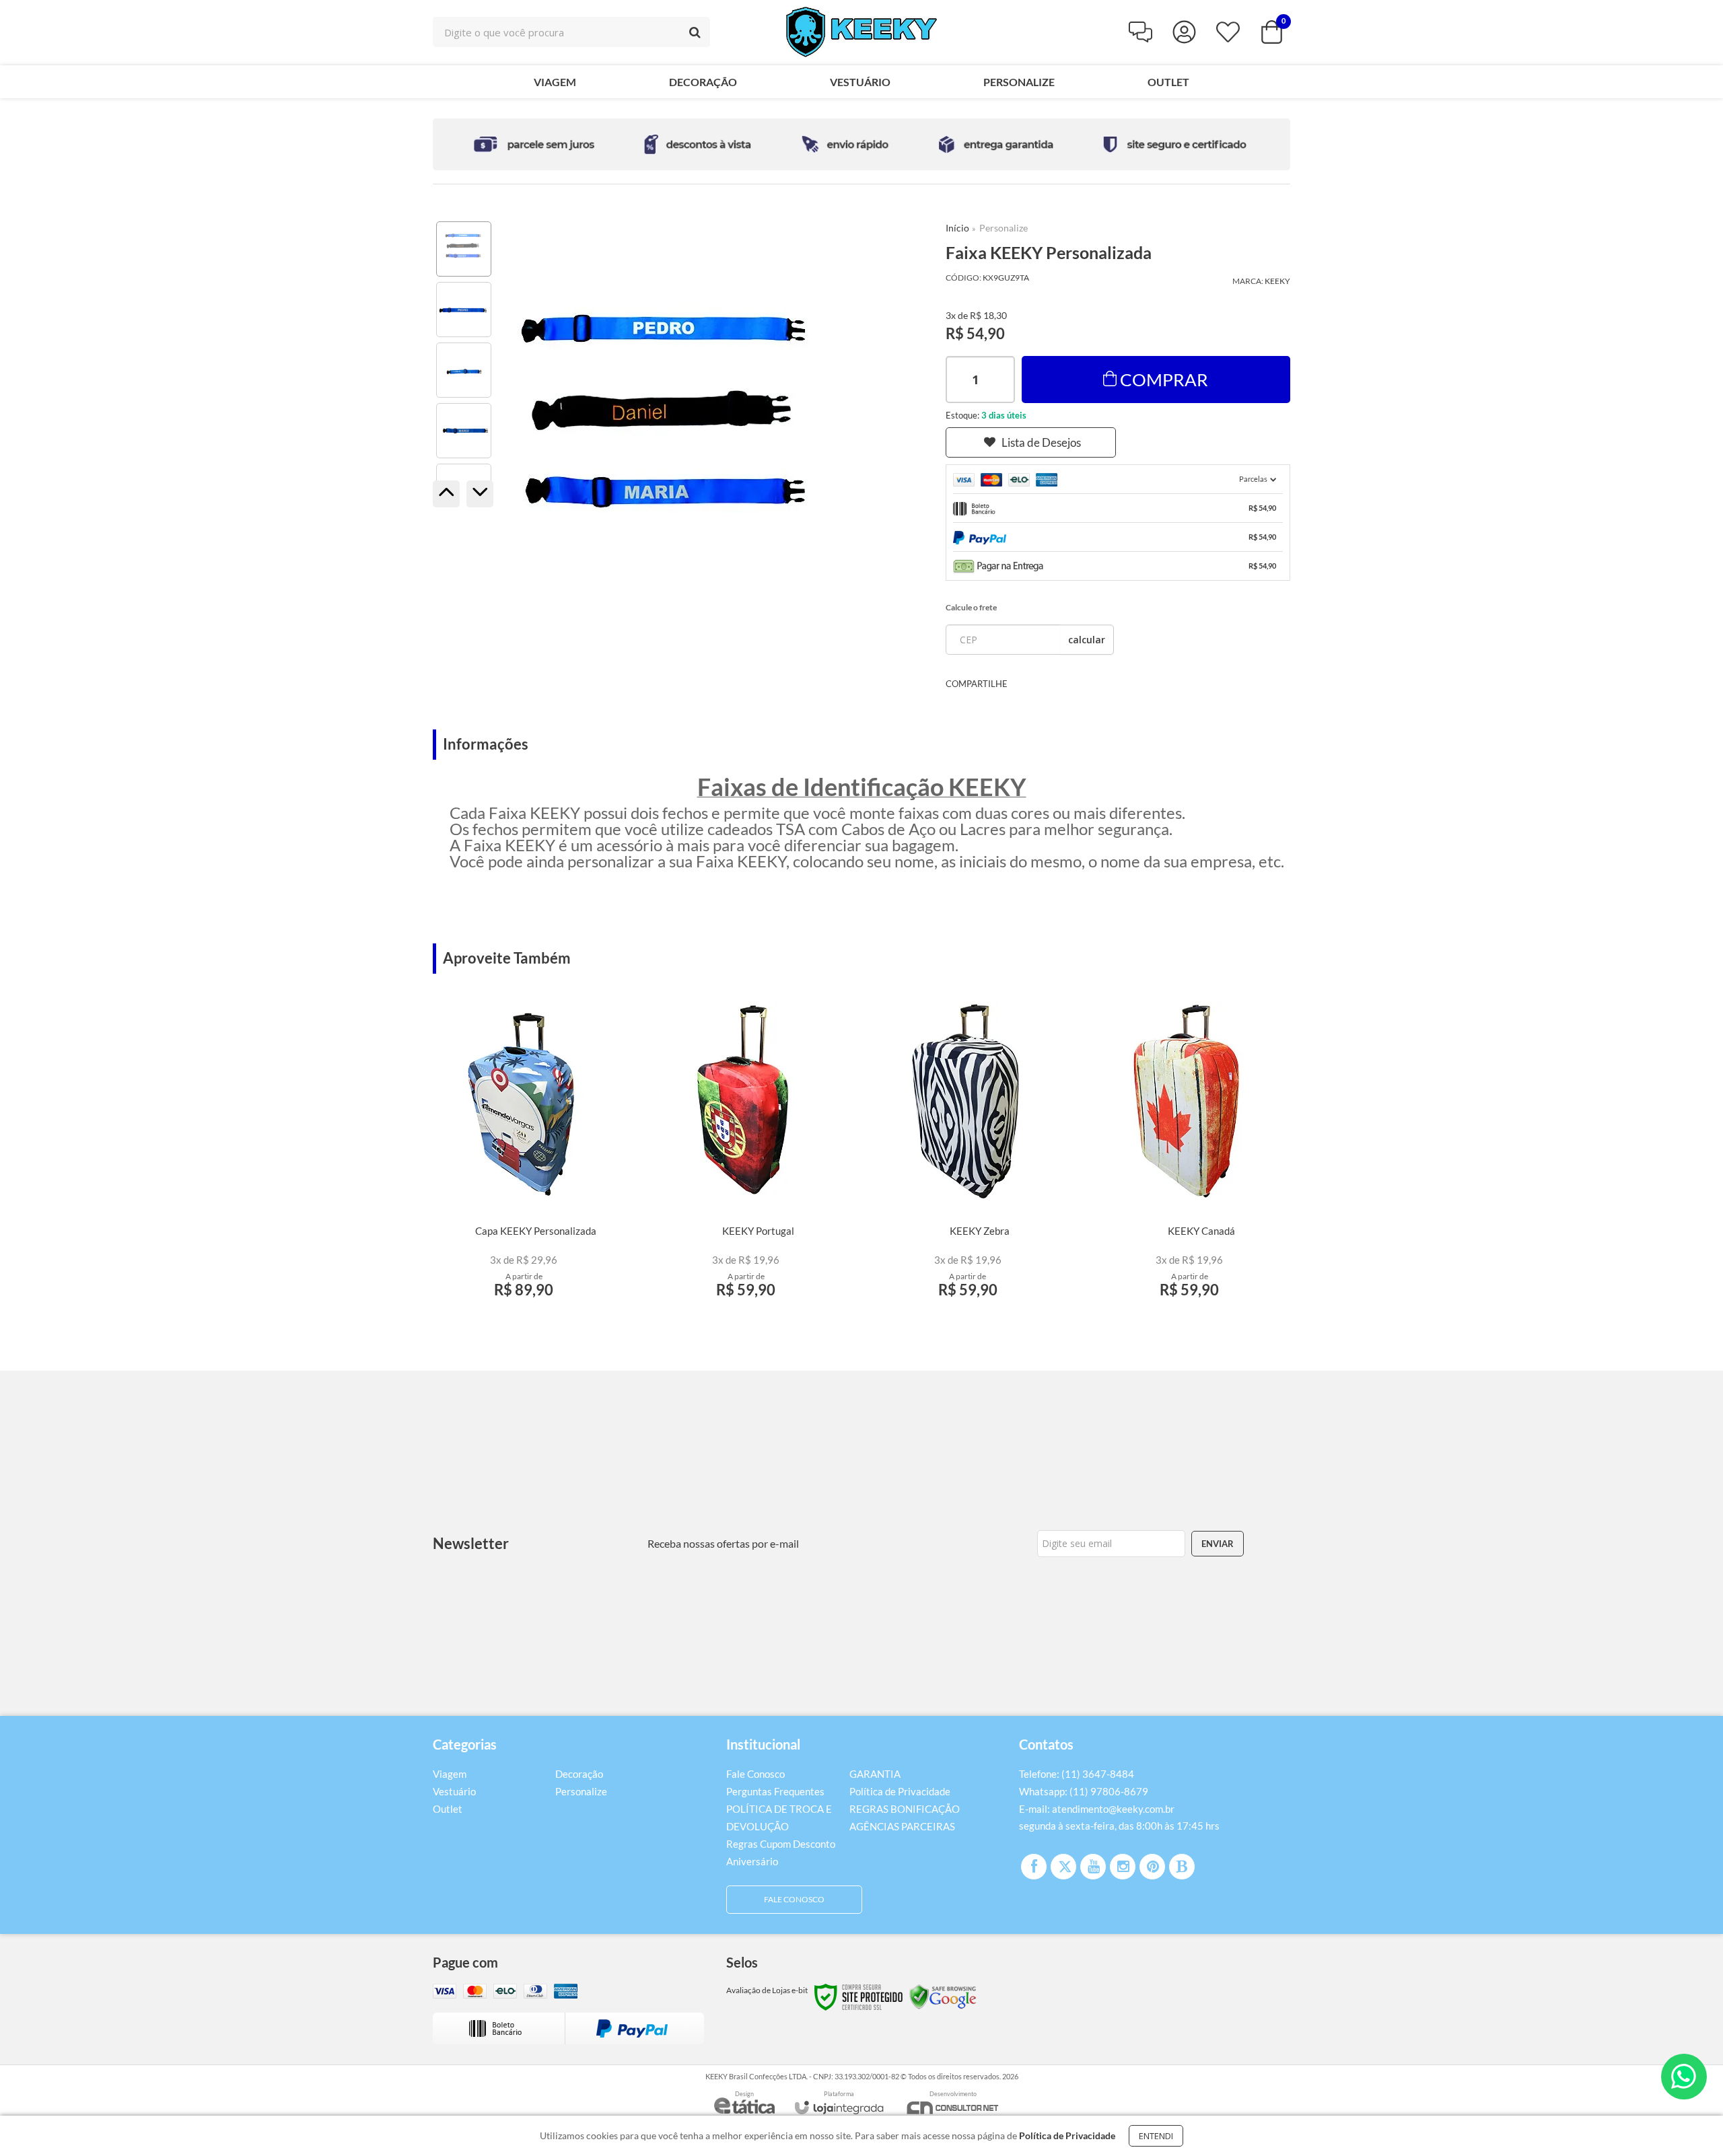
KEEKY (1277, 281)
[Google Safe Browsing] (943, 1996)
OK (1087, 640)
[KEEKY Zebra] (968, 1155)
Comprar (1164, 380)
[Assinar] (1218, 1544)
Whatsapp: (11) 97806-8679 (1084, 1791)
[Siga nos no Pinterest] (1152, 1867)
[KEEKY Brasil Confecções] (861, 32)
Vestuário (454, 1791)
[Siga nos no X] (1063, 1867)
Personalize (1004, 228)
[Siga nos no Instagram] (1123, 1867)
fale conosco (794, 1899)
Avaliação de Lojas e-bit (767, 1990)
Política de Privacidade (900, 1791)
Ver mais (524, 1296)
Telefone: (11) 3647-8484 (1077, 1774)
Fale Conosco (755, 1774)
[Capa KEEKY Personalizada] (524, 1155)
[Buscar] (695, 32)
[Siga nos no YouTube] (1093, 1867)
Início (957, 228)
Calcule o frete (971, 607)
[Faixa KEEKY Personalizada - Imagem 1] (464, 249)
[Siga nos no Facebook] (1034, 1867)
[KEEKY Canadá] (1190, 1155)
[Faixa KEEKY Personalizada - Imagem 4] (464, 431)
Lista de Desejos (1041, 442)
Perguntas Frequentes (775, 1791)
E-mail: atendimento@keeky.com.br (1097, 1809)
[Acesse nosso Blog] (1182, 1867)
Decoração (579, 1774)
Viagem (450, 1774)
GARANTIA (875, 1774)
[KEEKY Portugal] (746, 1155)
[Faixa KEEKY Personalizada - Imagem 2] (464, 310)
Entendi (1156, 2136)
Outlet (448, 1809)
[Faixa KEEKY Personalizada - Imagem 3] (464, 370)
